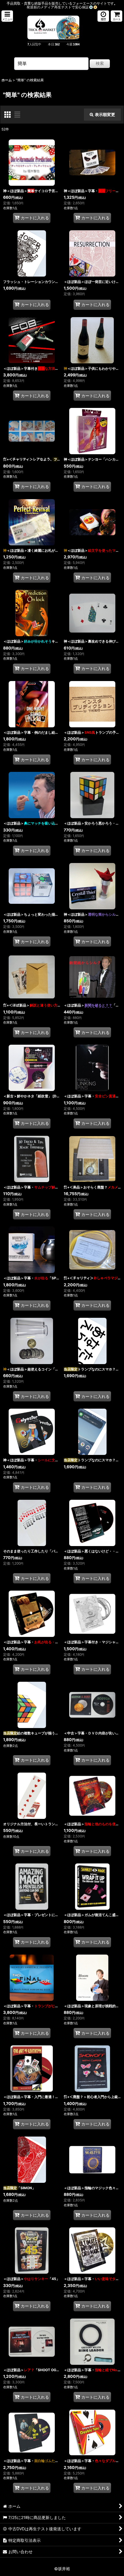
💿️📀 (93, 7)
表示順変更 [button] (105, 114)
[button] (7, 16)
